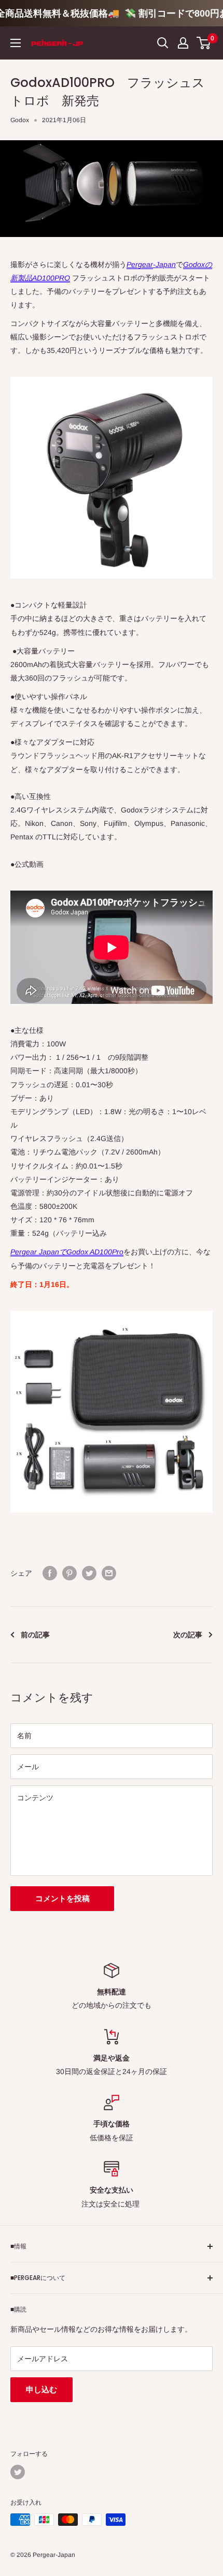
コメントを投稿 (62, 1898)
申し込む (41, 2389)
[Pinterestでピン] (69, 1573)
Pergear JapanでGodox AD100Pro (67, 1252)
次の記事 (188, 1635)
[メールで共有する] (109, 1573)
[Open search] (163, 43)
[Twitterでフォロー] (18, 2472)
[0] (204, 43)
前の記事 (35, 1635)
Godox (20, 120)
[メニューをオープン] (16, 43)
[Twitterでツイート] (89, 1573)
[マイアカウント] (183, 43)
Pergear (140, 264)
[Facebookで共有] (50, 1573)
